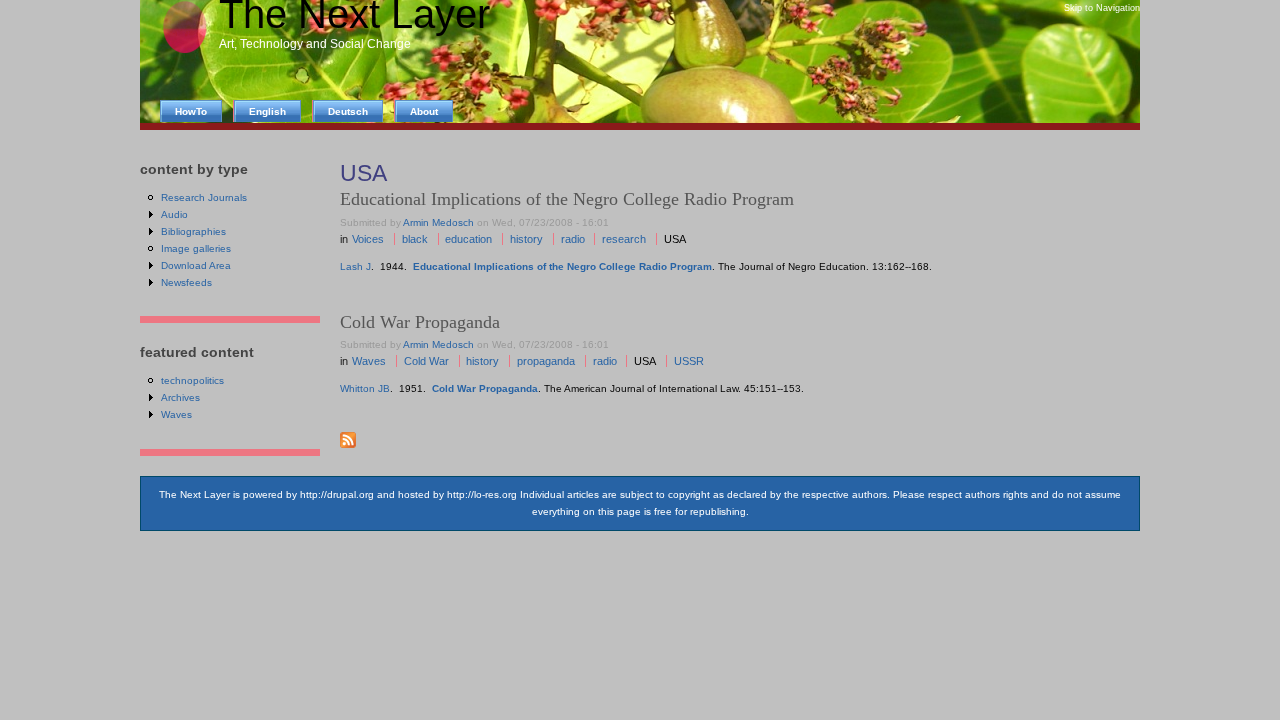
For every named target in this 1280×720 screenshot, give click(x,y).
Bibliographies (193, 231)
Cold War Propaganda (420, 322)
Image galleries (196, 248)
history (526, 239)
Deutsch (348, 111)
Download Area (196, 265)
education (468, 239)
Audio (174, 214)
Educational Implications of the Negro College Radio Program (562, 266)
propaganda (546, 361)
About (424, 111)
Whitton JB (365, 388)
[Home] (184, 51)
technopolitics (192, 380)
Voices (368, 239)
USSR (689, 361)
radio (573, 239)
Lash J (355, 266)
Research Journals (204, 197)
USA (675, 239)
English (267, 111)
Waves (369, 361)
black (415, 239)
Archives (180, 397)
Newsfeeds (186, 282)
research (624, 239)
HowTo (191, 111)
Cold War (426, 361)
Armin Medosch (438, 222)
